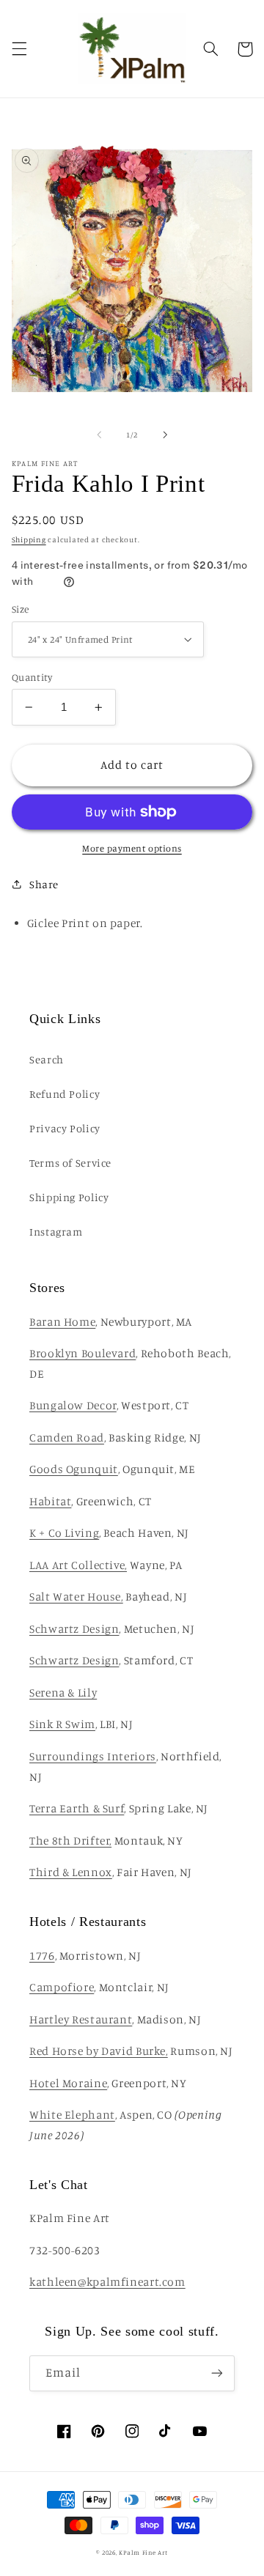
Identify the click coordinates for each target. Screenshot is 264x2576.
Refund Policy (65, 1094)
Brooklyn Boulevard (82, 1353)
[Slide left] (99, 435)
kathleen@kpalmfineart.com (107, 2282)
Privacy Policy (65, 1128)
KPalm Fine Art (143, 2552)
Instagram (56, 1232)
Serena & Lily (63, 1693)
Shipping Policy (69, 1197)
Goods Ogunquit (74, 1469)
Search (47, 1059)
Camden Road (67, 1438)
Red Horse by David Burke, (99, 2051)
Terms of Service (70, 1163)
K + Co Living (64, 1533)
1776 (42, 1956)
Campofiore (62, 1987)
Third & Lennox (71, 1872)
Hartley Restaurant (81, 2019)
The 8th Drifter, (70, 1841)
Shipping (29, 539)
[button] (19, 49)
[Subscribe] (217, 2373)
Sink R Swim (62, 1724)
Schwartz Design (74, 1629)
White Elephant (72, 2115)
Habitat (50, 1501)
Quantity (32, 677)
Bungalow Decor (73, 1405)
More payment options (132, 848)
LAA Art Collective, (78, 1565)
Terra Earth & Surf (77, 1808)
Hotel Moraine (68, 2083)
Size (21, 609)
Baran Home (62, 1322)
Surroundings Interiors (93, 1756)
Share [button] (44, 884)
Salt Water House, (76, 1597)
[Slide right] (165, 435)
